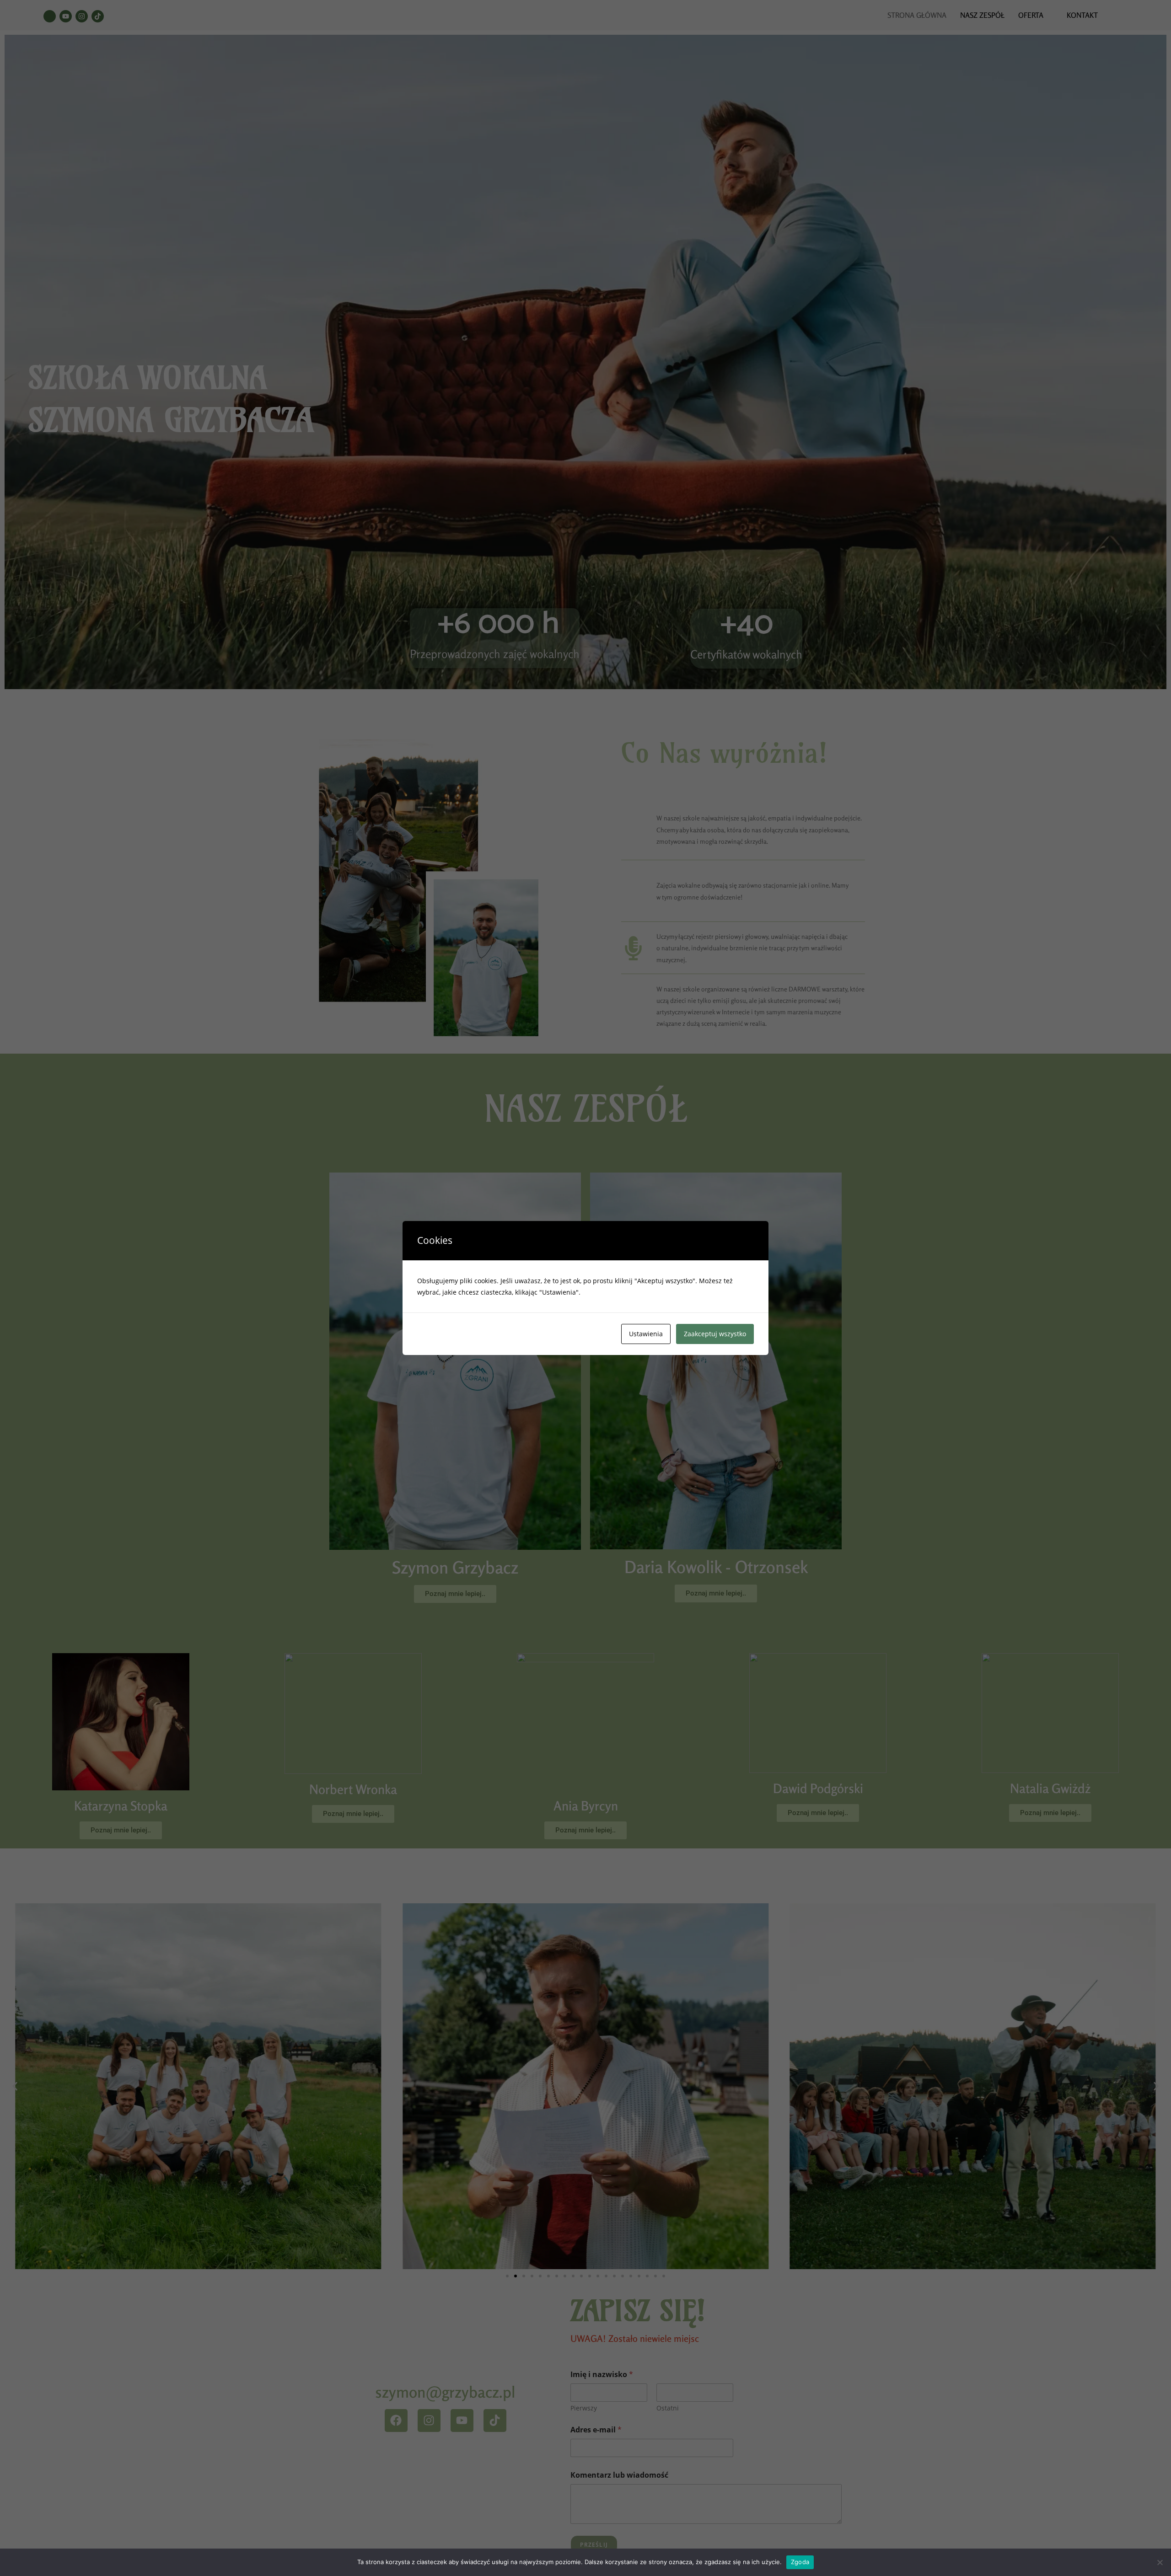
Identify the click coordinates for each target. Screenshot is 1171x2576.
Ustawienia (646, 1334)
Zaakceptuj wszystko (715, 1334)
